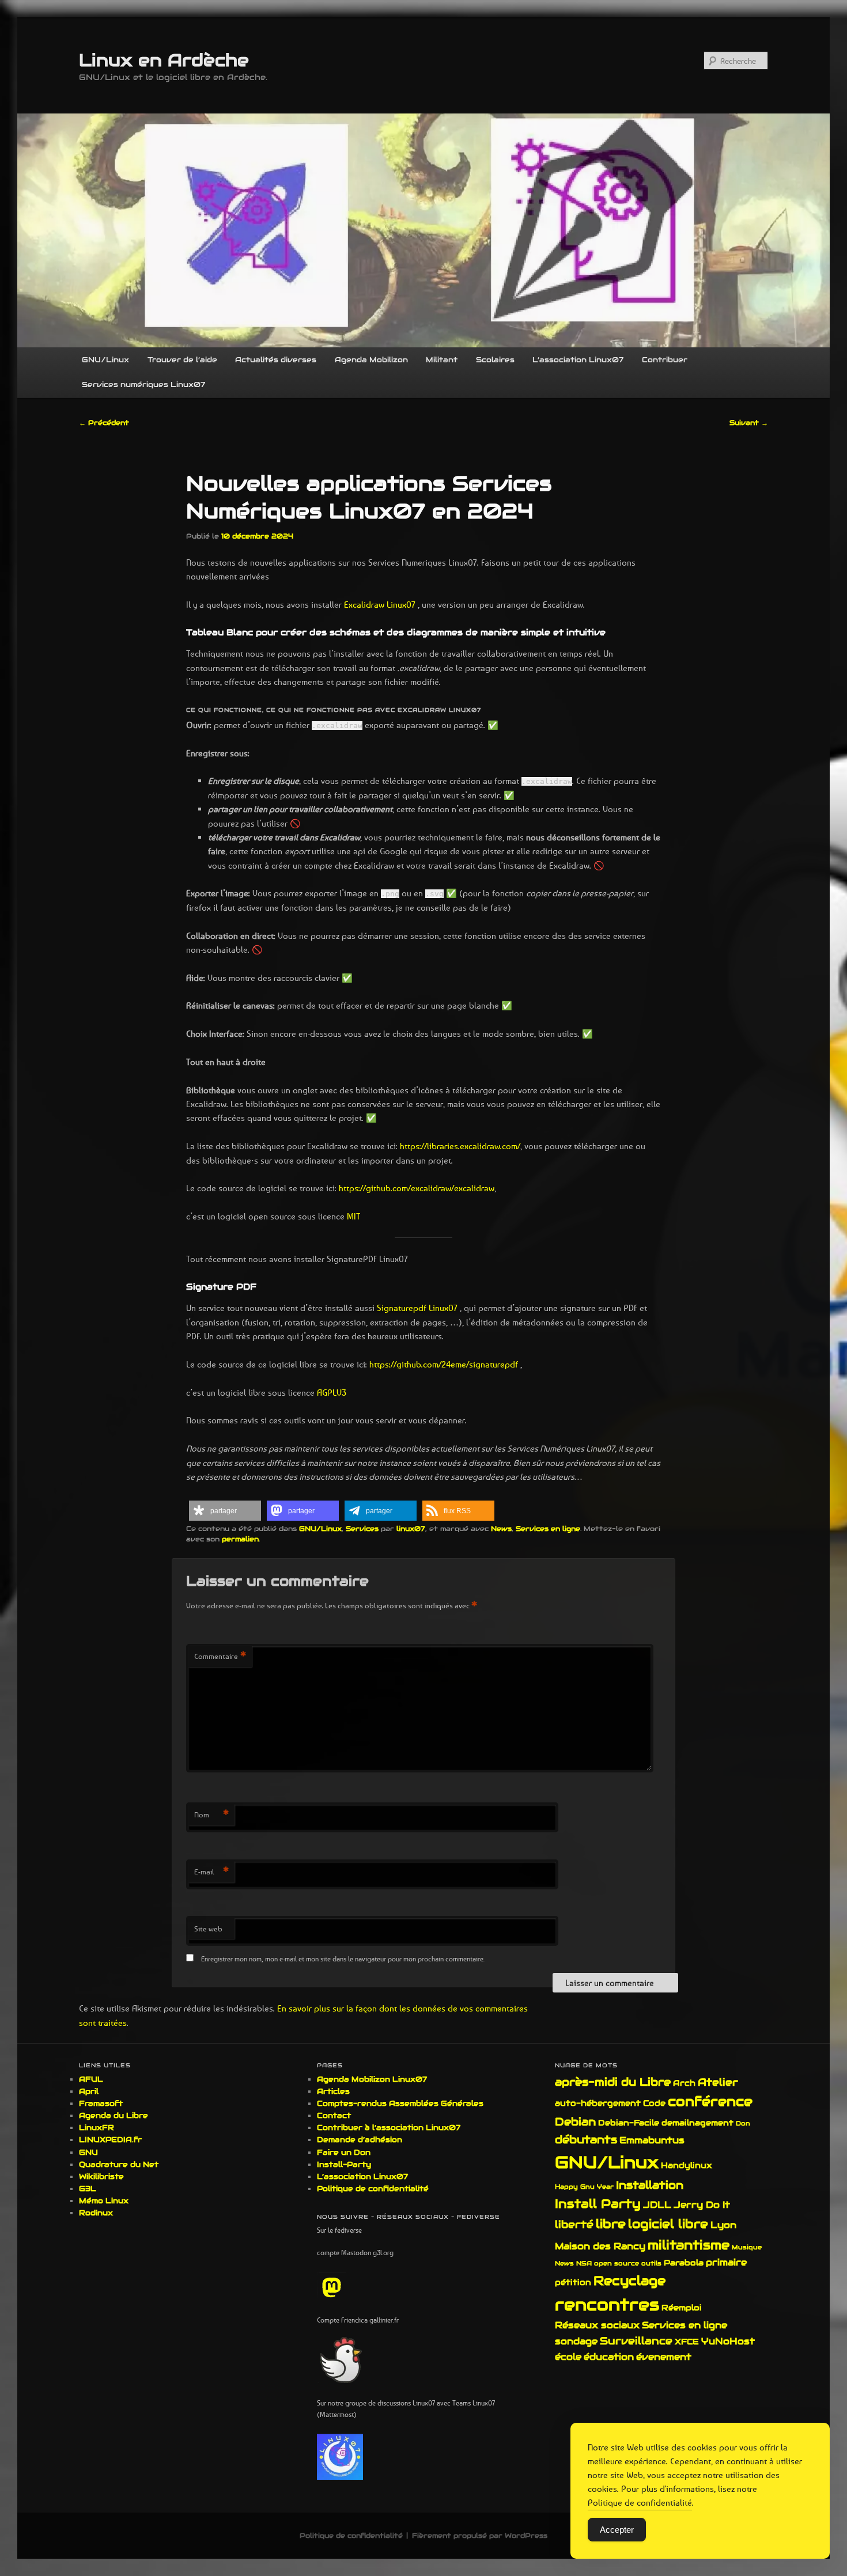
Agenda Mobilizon (371, 360)
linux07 (411, 1528)
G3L (88, 2189)
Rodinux (96, 2213)
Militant (442, 360)
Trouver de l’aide (182, 360)
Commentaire (220, 1656)
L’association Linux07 (578, 360)
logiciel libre (668, 2224)
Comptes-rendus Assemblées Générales (400, 2103)
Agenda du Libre (114, 2115)
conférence (710, 2101)
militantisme (689, 2245)
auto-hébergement (598, 2103)
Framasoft (101, 2103)
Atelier (718, 2082)
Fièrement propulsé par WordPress (480, 2535)
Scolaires (495, 360)
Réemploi (682, 2308)
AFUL (91, 2079)
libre (611, 2224)
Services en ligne (548, 1528)
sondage (576, 2341)
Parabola (684, 2263)
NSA (584, 2263)
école (568, 2357)
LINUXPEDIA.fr (110, 2140)
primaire (726, 2262)
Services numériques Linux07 (143, 384)
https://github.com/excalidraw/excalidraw (417, 1188)
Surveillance (636, 2341)
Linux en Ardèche (164, 60)
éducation (609, 2357)
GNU (88, 2152)
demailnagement (697, 2123)
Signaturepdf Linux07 (417, 1308)
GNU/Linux (105, 360)
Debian (575, 2122)
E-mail (211, 1872)
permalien (240, 1539)
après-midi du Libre (613, 2082)
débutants (586, 2139)
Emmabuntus (652, 2140)
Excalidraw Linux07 (381, 604)
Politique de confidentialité (373, 2189)
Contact (334, 2115)
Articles (333, 2091)
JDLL (657, 2205)
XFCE (687, 2342)
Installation (650, 2185)
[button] (225, 1511)
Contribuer (665, 360)
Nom (211, 1814)
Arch (684, 2083)
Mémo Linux (104, 2201)
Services (362, 1528)
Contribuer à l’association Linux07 (389, 2128)
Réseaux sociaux (597, 2325)
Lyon (723, 2225)
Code (654, 2103)
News (501, 1528)
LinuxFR (97, 2128)
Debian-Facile (629, 2123)
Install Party (598, 2204)
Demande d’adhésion (360, 2140)
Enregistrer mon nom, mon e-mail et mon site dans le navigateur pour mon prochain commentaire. (343, 1959)
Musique (747, 2247)
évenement (664, 2357)
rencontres (607, 2305)
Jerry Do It (702, 2205)
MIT (352, 1216)
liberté (574, 2224)
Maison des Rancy (600, 2246)
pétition (573, 2282)
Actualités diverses (276, 360)
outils (651, 2263)
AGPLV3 (332, 1392)
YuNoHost (728, 2341)
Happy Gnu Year (584, 2187)
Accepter (617, 2530)
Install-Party (344, 2164)
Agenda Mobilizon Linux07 (372, 2079)
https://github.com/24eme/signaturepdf (444, 1364)
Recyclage (629, 2280)
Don (743, 2123)
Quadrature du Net (119, 2164)
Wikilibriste (101, 2177)
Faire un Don (344, 2152)
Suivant (749, 423)
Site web (208, 1929)
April (89, 2091)
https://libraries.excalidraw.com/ (460, 1146)
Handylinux (687, 2165)
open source (617, 2263)
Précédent (104, 423)
